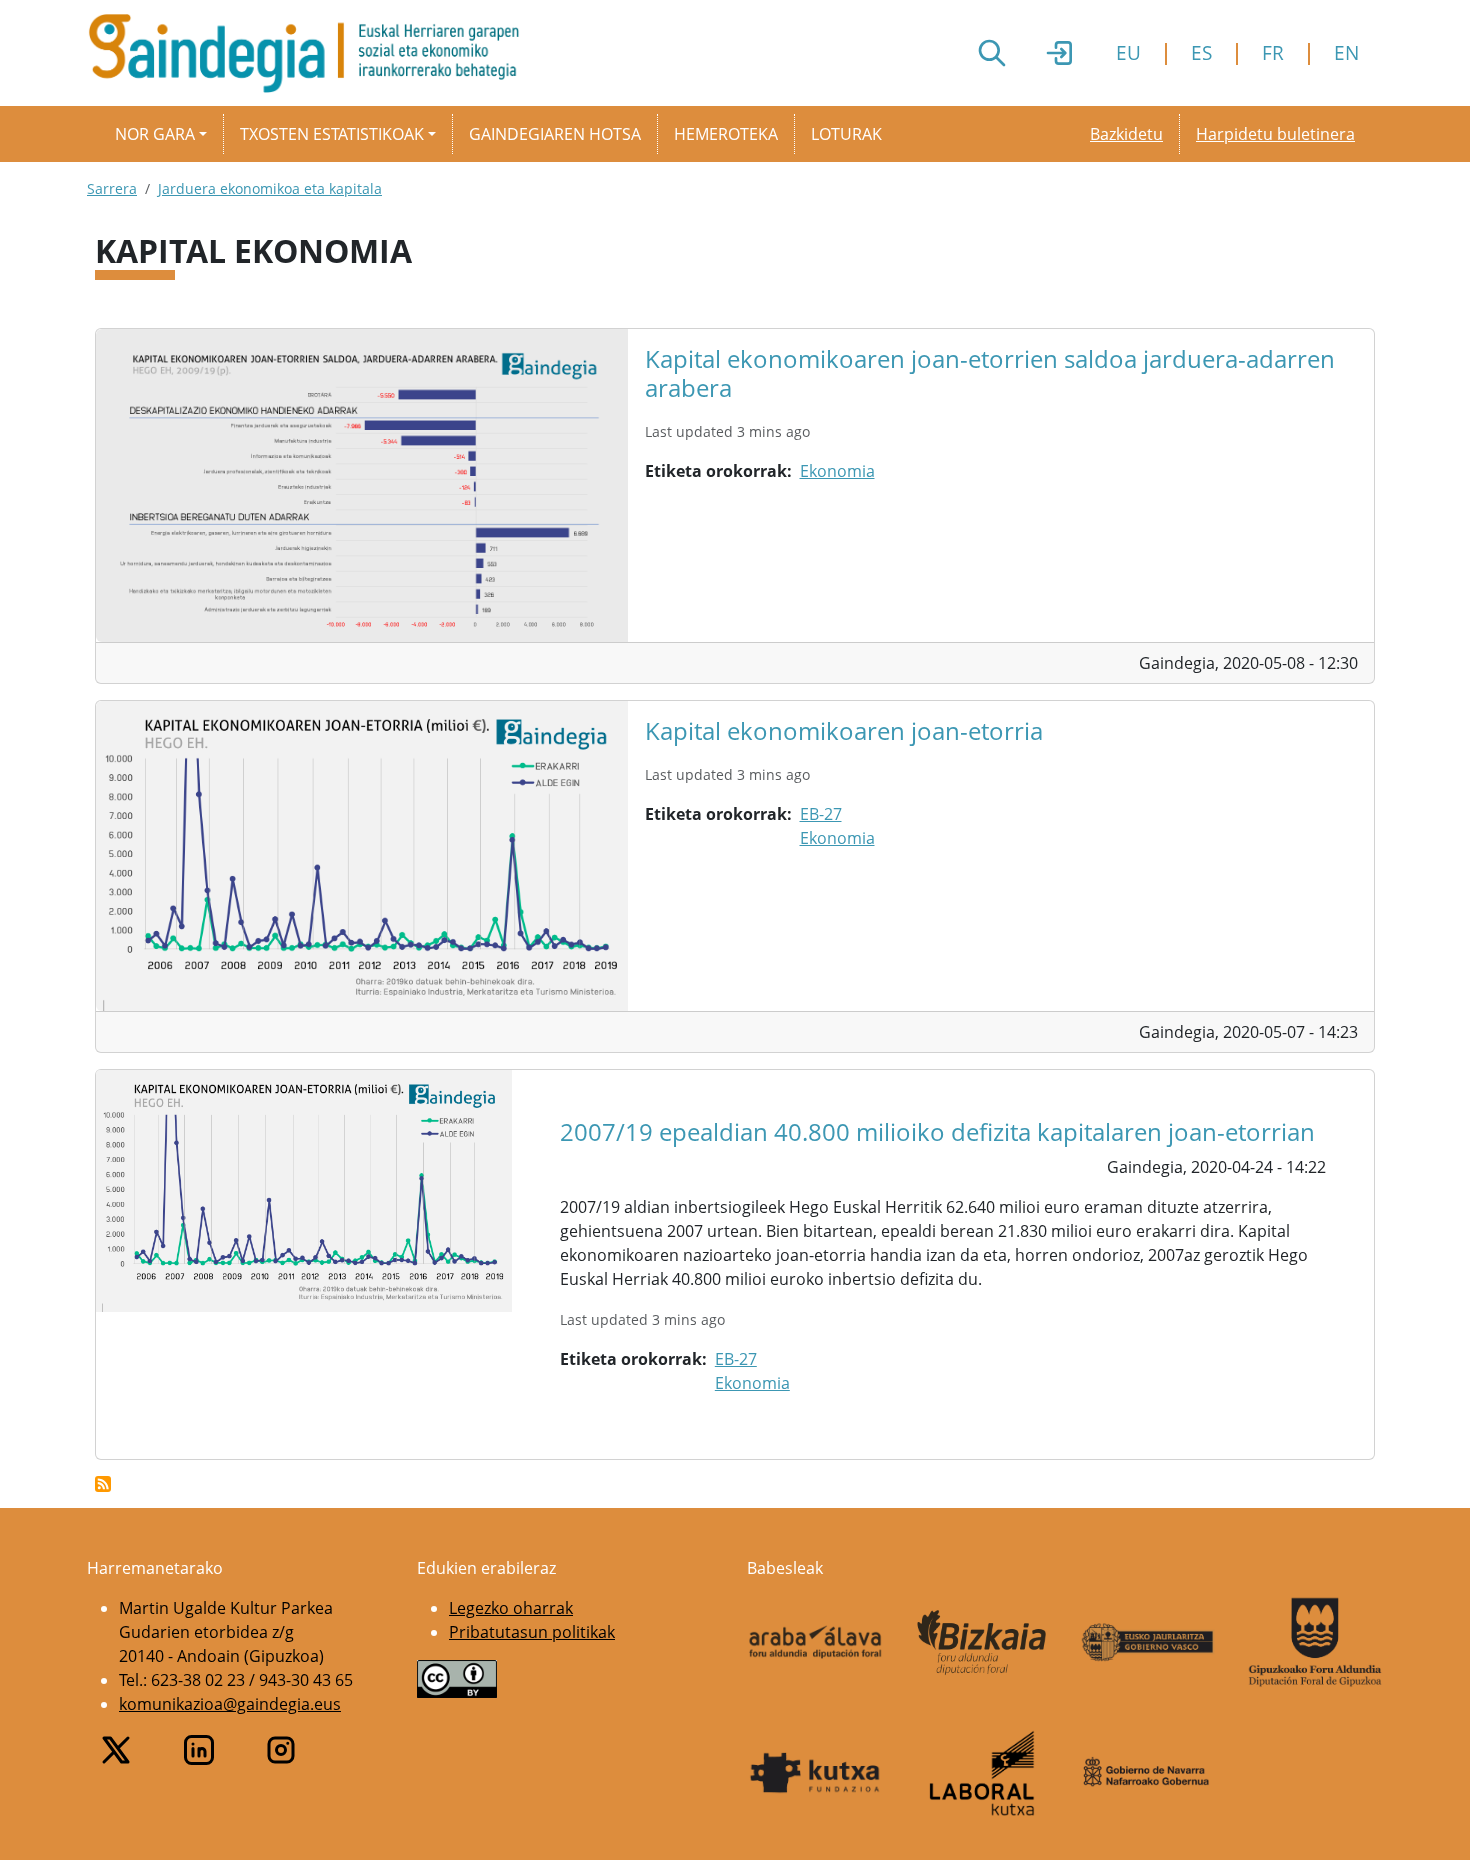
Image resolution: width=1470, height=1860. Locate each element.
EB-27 (821, 814)
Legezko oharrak (511, 1608)
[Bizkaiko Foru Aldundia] (982, 1642)
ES (1201, 52)
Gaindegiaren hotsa (555, 134)
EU (1128, 52)
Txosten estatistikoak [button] (332, 134)
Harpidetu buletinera (1275, 134)
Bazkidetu (1126, 134)
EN (1346, 52)
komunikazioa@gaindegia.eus (230, 1704)
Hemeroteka (726, 134)
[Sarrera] (311, 53)
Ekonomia (837, 471)
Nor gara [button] (155, 134)
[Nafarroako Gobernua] (1148, 1772)
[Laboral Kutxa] (982, 1773)
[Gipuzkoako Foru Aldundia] (1315, 1642)
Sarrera (112, 188)
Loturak (846, 134)
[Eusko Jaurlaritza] (1148, 1641)
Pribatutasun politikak (532, 1632)
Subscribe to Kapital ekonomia (103, 1484)
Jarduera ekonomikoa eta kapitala (270, 188)
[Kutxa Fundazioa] (815, 1773)
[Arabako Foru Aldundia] (815, 1642)
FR (1273, 52)
